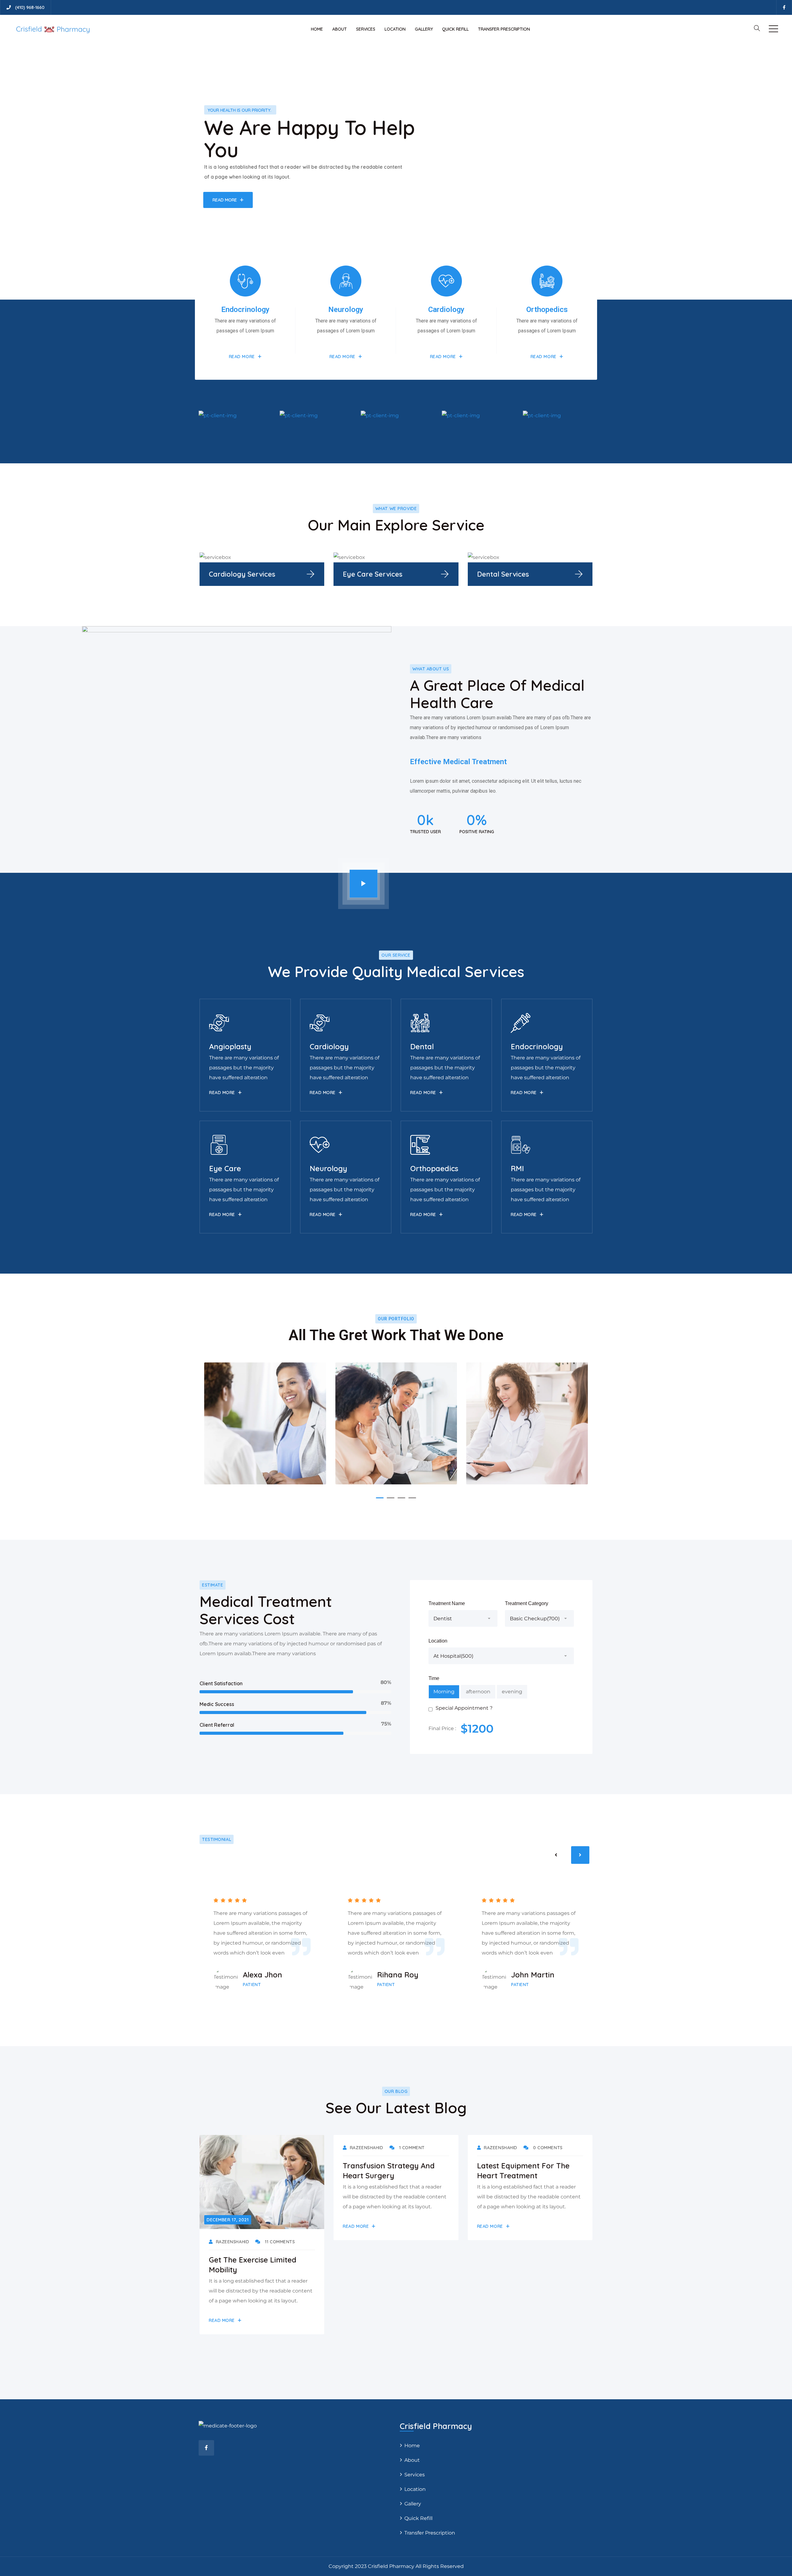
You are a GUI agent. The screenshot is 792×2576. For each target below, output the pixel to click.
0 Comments (547, 2148)
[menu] (773, 29)
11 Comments (279, 2242)
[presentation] (556, 1855)
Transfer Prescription (504, 29)
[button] (380, 1498)
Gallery (424, 29)
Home (317, 29)
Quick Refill (455, 29)
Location (395, 29)
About (340, 29)
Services (366, 29)
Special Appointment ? (464, 1708)
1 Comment (411, 2148)
